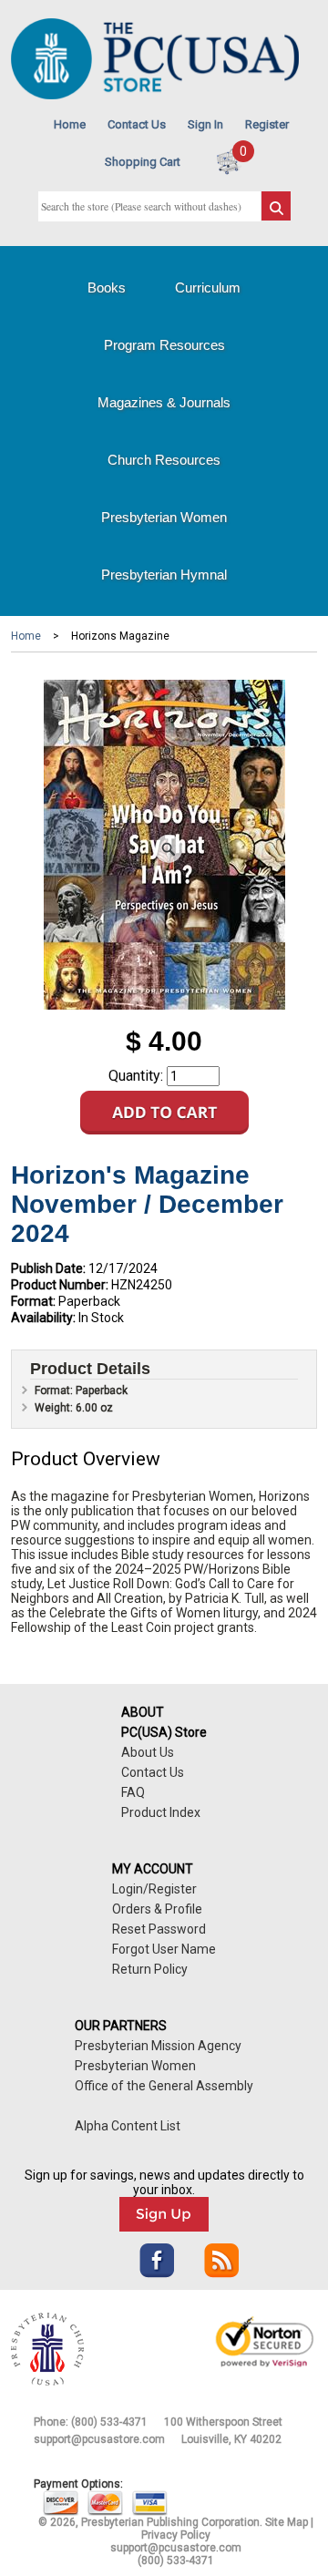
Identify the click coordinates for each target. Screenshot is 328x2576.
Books (107, 287)
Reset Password (159, 1929)
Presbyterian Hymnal (164, 575)
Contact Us (137, 124)
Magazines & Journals (164, 402)
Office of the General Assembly (164, 2086)
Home (70, 124)
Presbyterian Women (164, 517)
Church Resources (164, 460)
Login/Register (154, 1889)
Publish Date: (48, 1268)
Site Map (287, 2522)
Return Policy (150, 1969)
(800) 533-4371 (109, 2422)
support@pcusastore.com (99, 2439)
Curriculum (208, 287)
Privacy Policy (176, 2535)
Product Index (161, 1812)
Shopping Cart (143, 162)
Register (267, 124)
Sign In (205, 124)
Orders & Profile (157, 1909)
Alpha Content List (128, 2126)
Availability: (43, 1318)
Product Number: (60, 1285)
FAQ (133, 1792)
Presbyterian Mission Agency (158, 2046)
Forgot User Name (164, 1949)
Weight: (55, 1408)
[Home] (155, 95)
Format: (33, 1301)
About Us (148, 1752)
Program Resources (164, 345)
